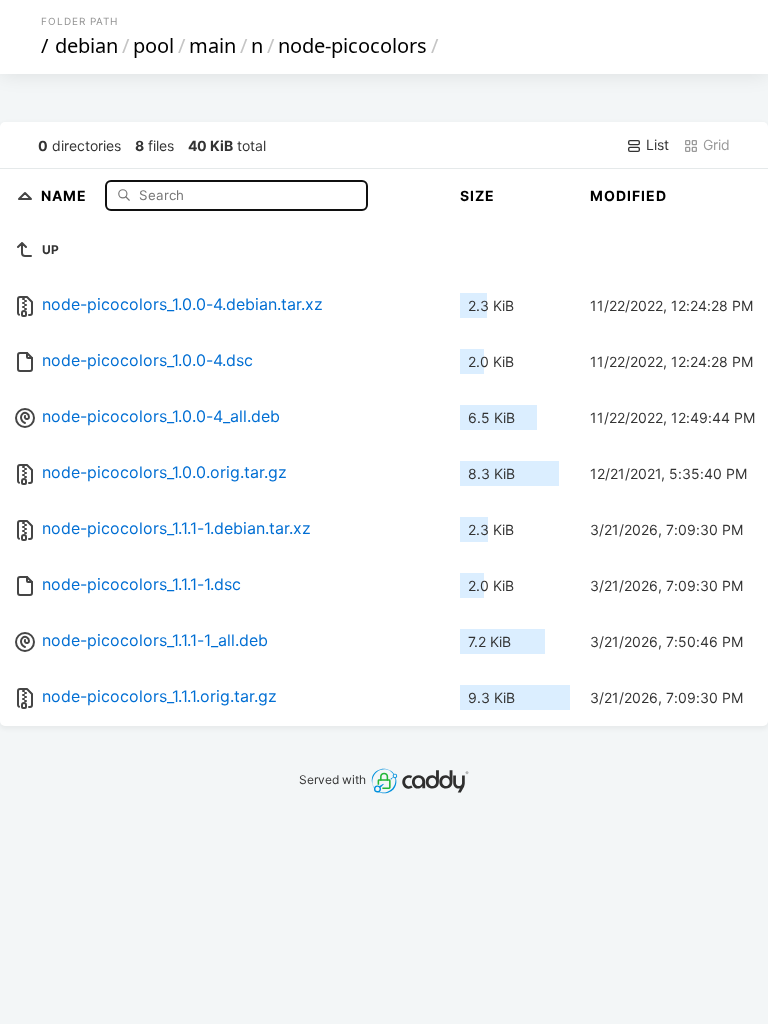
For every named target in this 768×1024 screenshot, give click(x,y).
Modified (628, 195)
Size (477, 195)
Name (66, 194)
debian (86, 45)
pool (153, 45)
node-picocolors (352, 45)
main (212, 45)
